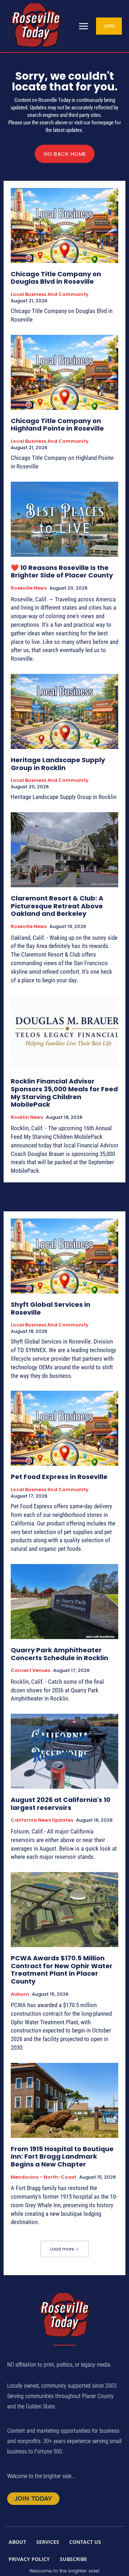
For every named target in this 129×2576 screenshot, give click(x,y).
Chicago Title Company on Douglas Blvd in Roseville (56, 278)
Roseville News (29, 588)
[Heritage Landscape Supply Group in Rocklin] (64, 711)
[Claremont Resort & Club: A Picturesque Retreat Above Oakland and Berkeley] (64, 850)
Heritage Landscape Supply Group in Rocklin (58, 764)
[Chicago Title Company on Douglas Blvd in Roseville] (64, 225)
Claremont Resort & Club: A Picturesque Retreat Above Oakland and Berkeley (57, 906)
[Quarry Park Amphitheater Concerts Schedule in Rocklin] (64, 1602)
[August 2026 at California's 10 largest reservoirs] (64, 1751)
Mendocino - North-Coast (44, 2177)
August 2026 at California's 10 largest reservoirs (61, 1804)
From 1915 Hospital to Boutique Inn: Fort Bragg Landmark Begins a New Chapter (62, 2156)
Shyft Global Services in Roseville (51, 1308)
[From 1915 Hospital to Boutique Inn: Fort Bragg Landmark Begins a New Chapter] (64, 2100)
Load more (62, 2249)
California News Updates (42, 1820)
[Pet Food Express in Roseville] (64, 1428)
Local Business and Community (50, 294)
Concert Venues (30, 1671)
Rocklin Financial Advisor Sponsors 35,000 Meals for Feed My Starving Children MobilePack (64, 1093)
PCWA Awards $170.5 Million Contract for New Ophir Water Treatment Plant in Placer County (62, 1970)
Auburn (20, 1994)
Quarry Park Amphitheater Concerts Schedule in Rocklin (59, 1654)
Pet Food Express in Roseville (59, 1477)
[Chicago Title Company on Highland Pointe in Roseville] (64, 372)
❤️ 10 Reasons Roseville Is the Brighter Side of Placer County (62, 572)
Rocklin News (27, 1117)
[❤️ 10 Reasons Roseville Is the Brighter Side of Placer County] (64, 519)
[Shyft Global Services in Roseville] (64, 1256)
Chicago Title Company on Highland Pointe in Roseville (57, 425)
